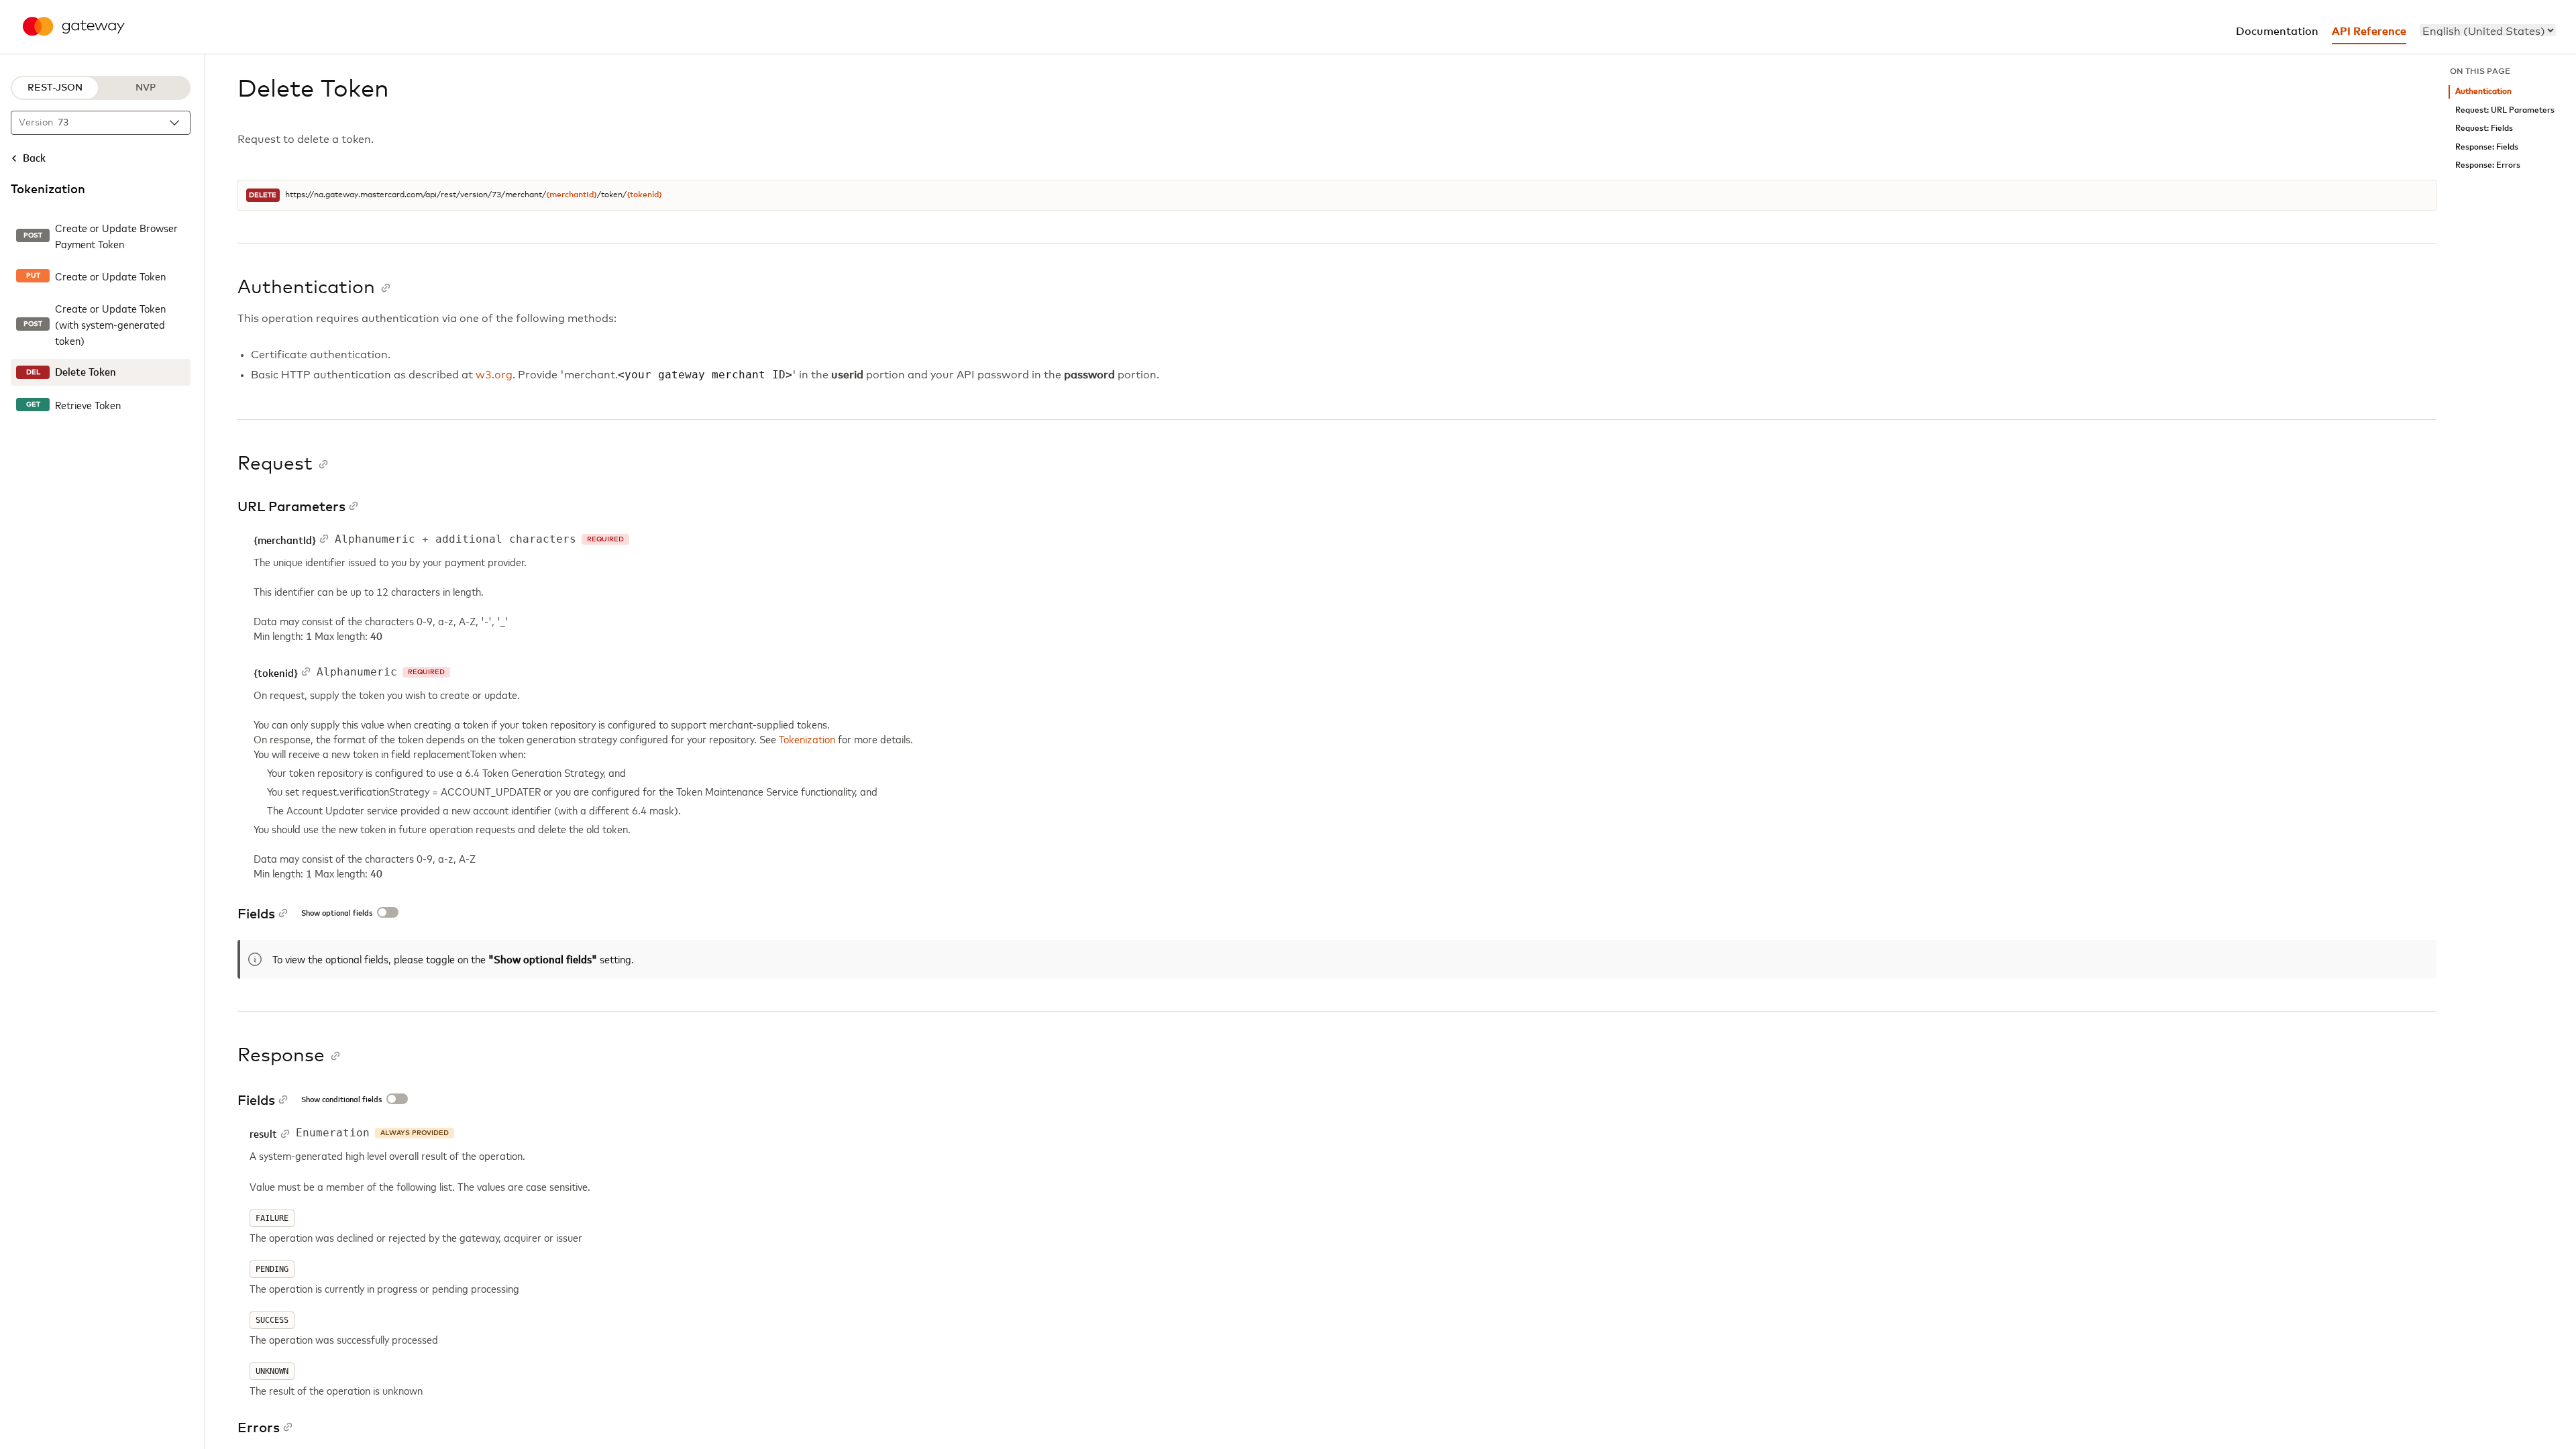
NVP (146, 88)
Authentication (2483, 92)
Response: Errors (2488, 165)
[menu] (2488, 30)
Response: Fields (2487, 147)
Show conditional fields (341, 1100)
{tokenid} (644, 195)
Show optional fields (337, 914)
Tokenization (808, 739)
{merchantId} (572, 195)
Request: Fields (2484, 128)
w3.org (494, 375)
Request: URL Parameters (2505, 110)
